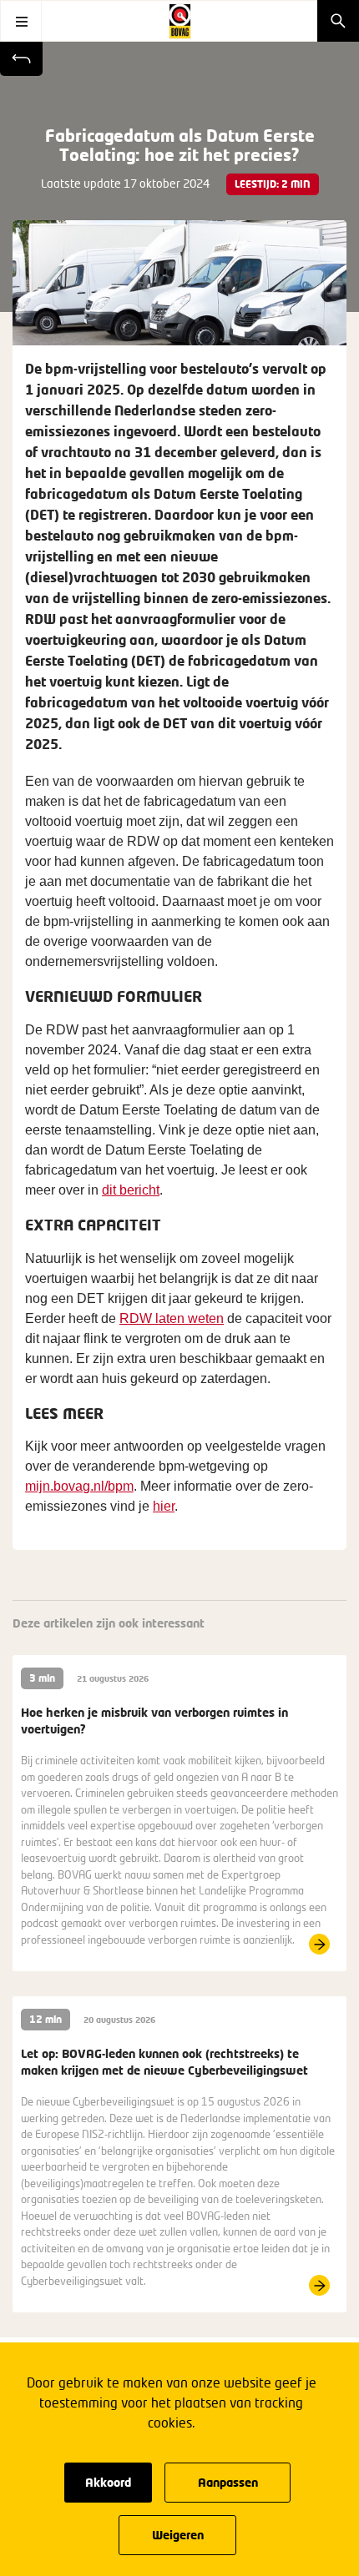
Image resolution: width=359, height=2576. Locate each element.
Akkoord (108, 2482)
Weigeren (178, 2535)
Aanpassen (228, 2482)
